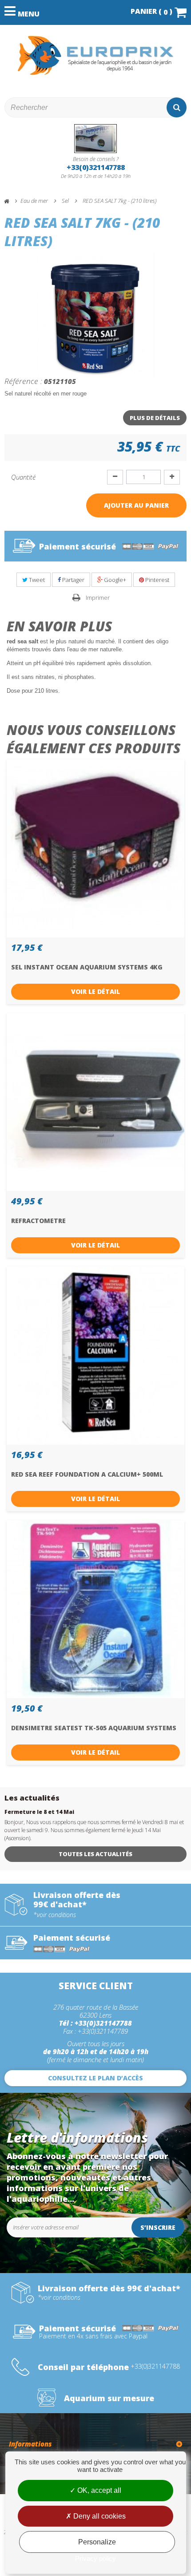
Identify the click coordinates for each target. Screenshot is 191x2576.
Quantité (23, 477)
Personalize (97, 2542)
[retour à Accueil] (11, 201)
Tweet (36, 580)
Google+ (114, 580)
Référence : (23, 381)
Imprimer (98, 598)
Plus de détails (155, 418)
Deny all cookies (99, 2516)
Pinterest (157, 580)
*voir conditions (55, 1915)
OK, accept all (98, 2490)
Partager (73, 580)
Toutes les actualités (95, 1854)
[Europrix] (95, 55)
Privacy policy (95, 2558)
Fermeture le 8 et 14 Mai (39, 1812)
